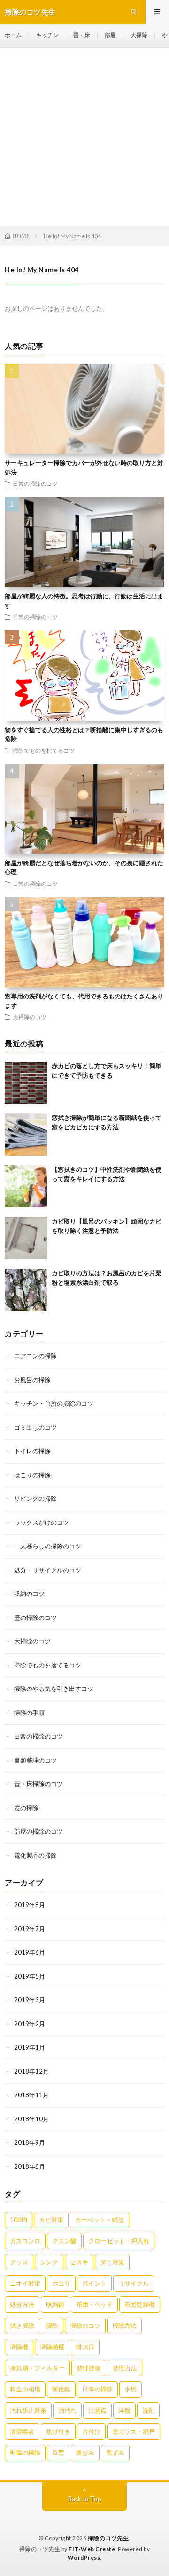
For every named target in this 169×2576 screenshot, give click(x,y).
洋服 (124, 2410)
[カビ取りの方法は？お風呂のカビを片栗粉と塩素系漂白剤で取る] (26, 1290)
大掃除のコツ (30, 1017)
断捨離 (61, 2389)
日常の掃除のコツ (35, 483)
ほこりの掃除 (32, 1475)
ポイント (94, 2283)
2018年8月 (30, 2166)
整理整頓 (89, 2368)
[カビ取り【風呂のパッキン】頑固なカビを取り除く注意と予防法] (26, 1238)
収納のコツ (29, 1594)
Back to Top (85, 2499)
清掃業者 (22, 2431)
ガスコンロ (25, 2241)
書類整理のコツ (35, 1760)
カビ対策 (51, 2220)
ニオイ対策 (25, 2283)
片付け (91, 2431)
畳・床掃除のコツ (38, 1784)
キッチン (47, 35)
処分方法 (22, 2304)
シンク (49, 2262)
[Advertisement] (84, 137)
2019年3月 (30, 2000)
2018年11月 (31, 2095)
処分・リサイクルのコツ (48, 1570)
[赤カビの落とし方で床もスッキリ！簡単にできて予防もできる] (26, 1083)
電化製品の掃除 (35, 1855)
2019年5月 (30, 1976)
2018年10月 (31, 2119)
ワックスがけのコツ (42, 1522)
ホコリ (61, 2283)
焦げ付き (58, 2431)
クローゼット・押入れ (119, 2241)
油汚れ (67, 2410)
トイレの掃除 (32, 1451)
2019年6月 (30, 1952)
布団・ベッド (94, 2304)
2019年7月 (30, 1929)
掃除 (52, 2326)
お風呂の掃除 (32, 1380)
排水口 (85, 2347)
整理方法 (125, 2368)
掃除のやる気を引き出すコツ (54, 1689)
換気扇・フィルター (37, 2368)
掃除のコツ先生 (108, 2538)
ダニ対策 (112, 2262)
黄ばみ (85, 2453)
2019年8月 (30, 1905)
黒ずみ (115, 2453)
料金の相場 (25, 2389)
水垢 (131, 2389)
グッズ (19, 2262)
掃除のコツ (85, 2326)
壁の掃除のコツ (35, 1618)
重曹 (58, 2453)
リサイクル (134, 2283)
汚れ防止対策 (28, 2410)
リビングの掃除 (35, 1498)
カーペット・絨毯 (100, 2220)
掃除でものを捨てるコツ (44, 750)
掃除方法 (124, 2326)
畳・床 (82, 35)
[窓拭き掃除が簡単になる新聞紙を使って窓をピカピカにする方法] (26, 1135)
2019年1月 (30, 2047)
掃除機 (19, 2347)
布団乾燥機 (140, 2304)
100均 (19, 2220)
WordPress (84, 2557)
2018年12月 (31, 2071)
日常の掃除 (97, 2389)
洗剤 (148, 2410)
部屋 (110, 35)
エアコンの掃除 (35, 1356)
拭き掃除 (22, 2326)
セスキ (79, 2262)
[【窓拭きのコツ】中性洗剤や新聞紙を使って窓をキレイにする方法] (26, 1186)
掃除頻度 (52, 2347)
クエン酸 (64, 2241)
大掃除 (139, 35)
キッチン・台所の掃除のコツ (54, 1403)
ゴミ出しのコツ (35, 1427)
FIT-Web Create (92, 2549)
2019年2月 (30, 2024)
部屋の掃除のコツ (38, 1831)
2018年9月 (30, 2142)
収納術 (55, 2304)
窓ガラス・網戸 (134, 2431)
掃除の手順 (29, 1713)
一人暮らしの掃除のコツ (48, 1546)
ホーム (13, 35)
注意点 (97, 2410)
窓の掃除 (26, 1808)
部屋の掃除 (25, 2453)
